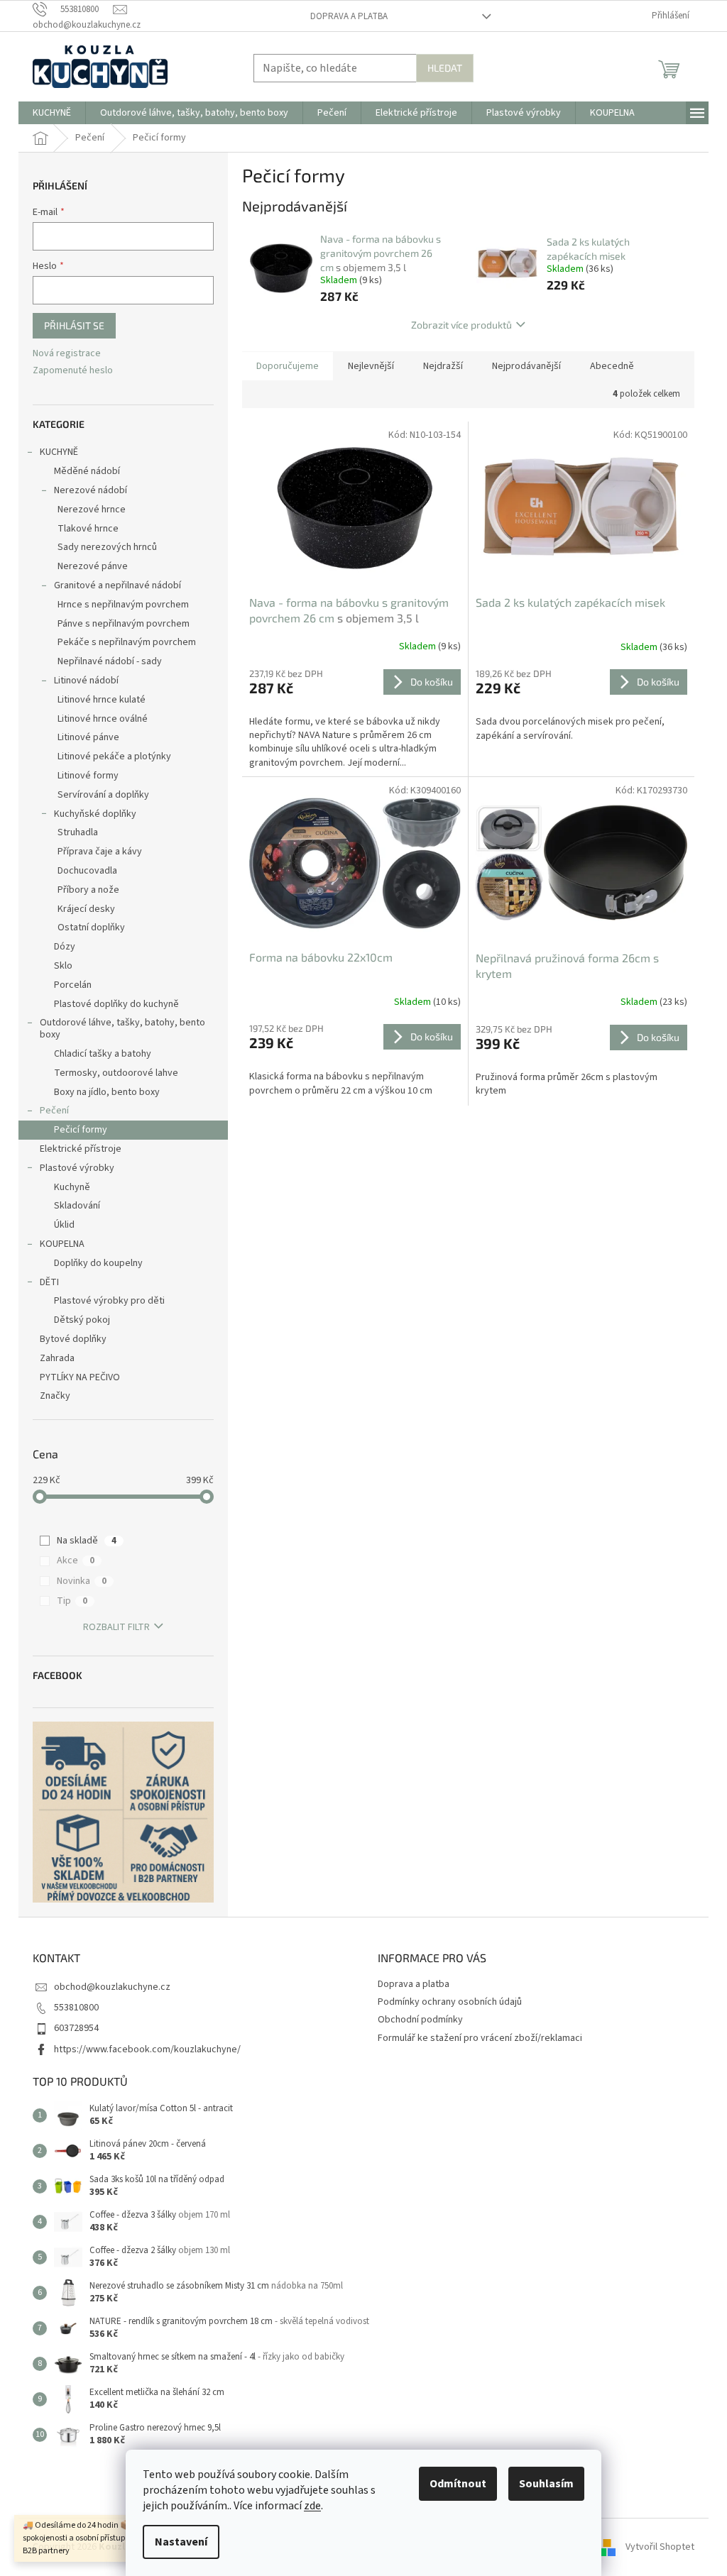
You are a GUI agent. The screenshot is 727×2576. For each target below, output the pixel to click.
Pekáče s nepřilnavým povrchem (127, 642)
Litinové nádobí (86, 681)
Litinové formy (88, 776)
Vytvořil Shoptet (660, 2547)
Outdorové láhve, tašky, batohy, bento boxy (122, 1029)
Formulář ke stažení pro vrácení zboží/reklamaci (480, 2038)
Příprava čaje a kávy (100, 852)
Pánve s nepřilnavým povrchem (124, 624)
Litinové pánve (88, 737)
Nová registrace (67, 354)
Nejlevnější (371, 366)
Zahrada (57, 1358)
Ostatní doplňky (91, 928)
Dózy (65, 947)
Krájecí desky (86, 909)
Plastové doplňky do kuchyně (116, 1004)
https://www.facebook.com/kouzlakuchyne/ (147, 2049)
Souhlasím (546, 2484)
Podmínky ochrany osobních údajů (450, 2002)
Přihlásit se (74, 325)
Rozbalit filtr (116, 1627)
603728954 (76, 2028)
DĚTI (49, 1282)
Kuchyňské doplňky (95, 814)
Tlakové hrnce (88, 529)
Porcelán (73, 985)
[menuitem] (52, 113)
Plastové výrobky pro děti (109, 1301)
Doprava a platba (349, 16)
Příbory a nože (88, 890)
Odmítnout (458, 2484)
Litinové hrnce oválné (103, 719)
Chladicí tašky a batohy (103, 1054)
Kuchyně (72, 1187)
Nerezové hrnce (92, 510)
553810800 (76, 2008)
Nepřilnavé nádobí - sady (110, 661)
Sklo (63, 966)
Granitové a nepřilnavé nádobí (117, 585)
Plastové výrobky (77, 1168)
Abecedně (612, 366)
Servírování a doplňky (103, 795)
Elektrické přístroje (81, 1149)
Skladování (77, 1206)
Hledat (445, 68)
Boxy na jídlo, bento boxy (107, 1092)
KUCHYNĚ (59, 452)
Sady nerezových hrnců (107, 547)
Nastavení (181, 2542)
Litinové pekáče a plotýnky (114, 756)
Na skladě (87, 1541)
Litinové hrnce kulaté (102, 700)
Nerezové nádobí (91, 490)
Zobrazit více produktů (461, 325)
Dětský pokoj (82, 1320)
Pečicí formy (81, 1130)
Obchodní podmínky (420, 2020)
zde (312, 2506)
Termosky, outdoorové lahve (116, 1073)
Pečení (54, 1111)
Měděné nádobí (87, 471)
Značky (55, 1396)
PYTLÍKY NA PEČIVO (80, 1377)
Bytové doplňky (73, 1339)
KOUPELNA (62, 1244)
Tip (72, 1601)
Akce (76, 1561)
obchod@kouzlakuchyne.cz (112, 1987)
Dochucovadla (87, 871)
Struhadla (78, 832)
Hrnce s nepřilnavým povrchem (123, 605)
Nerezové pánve (93, 566)
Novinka (82, 1581)
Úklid (64, 1225)
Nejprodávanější (526, 366)
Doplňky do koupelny (98, 1263)
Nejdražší (443, 366)
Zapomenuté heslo (73, 371)
